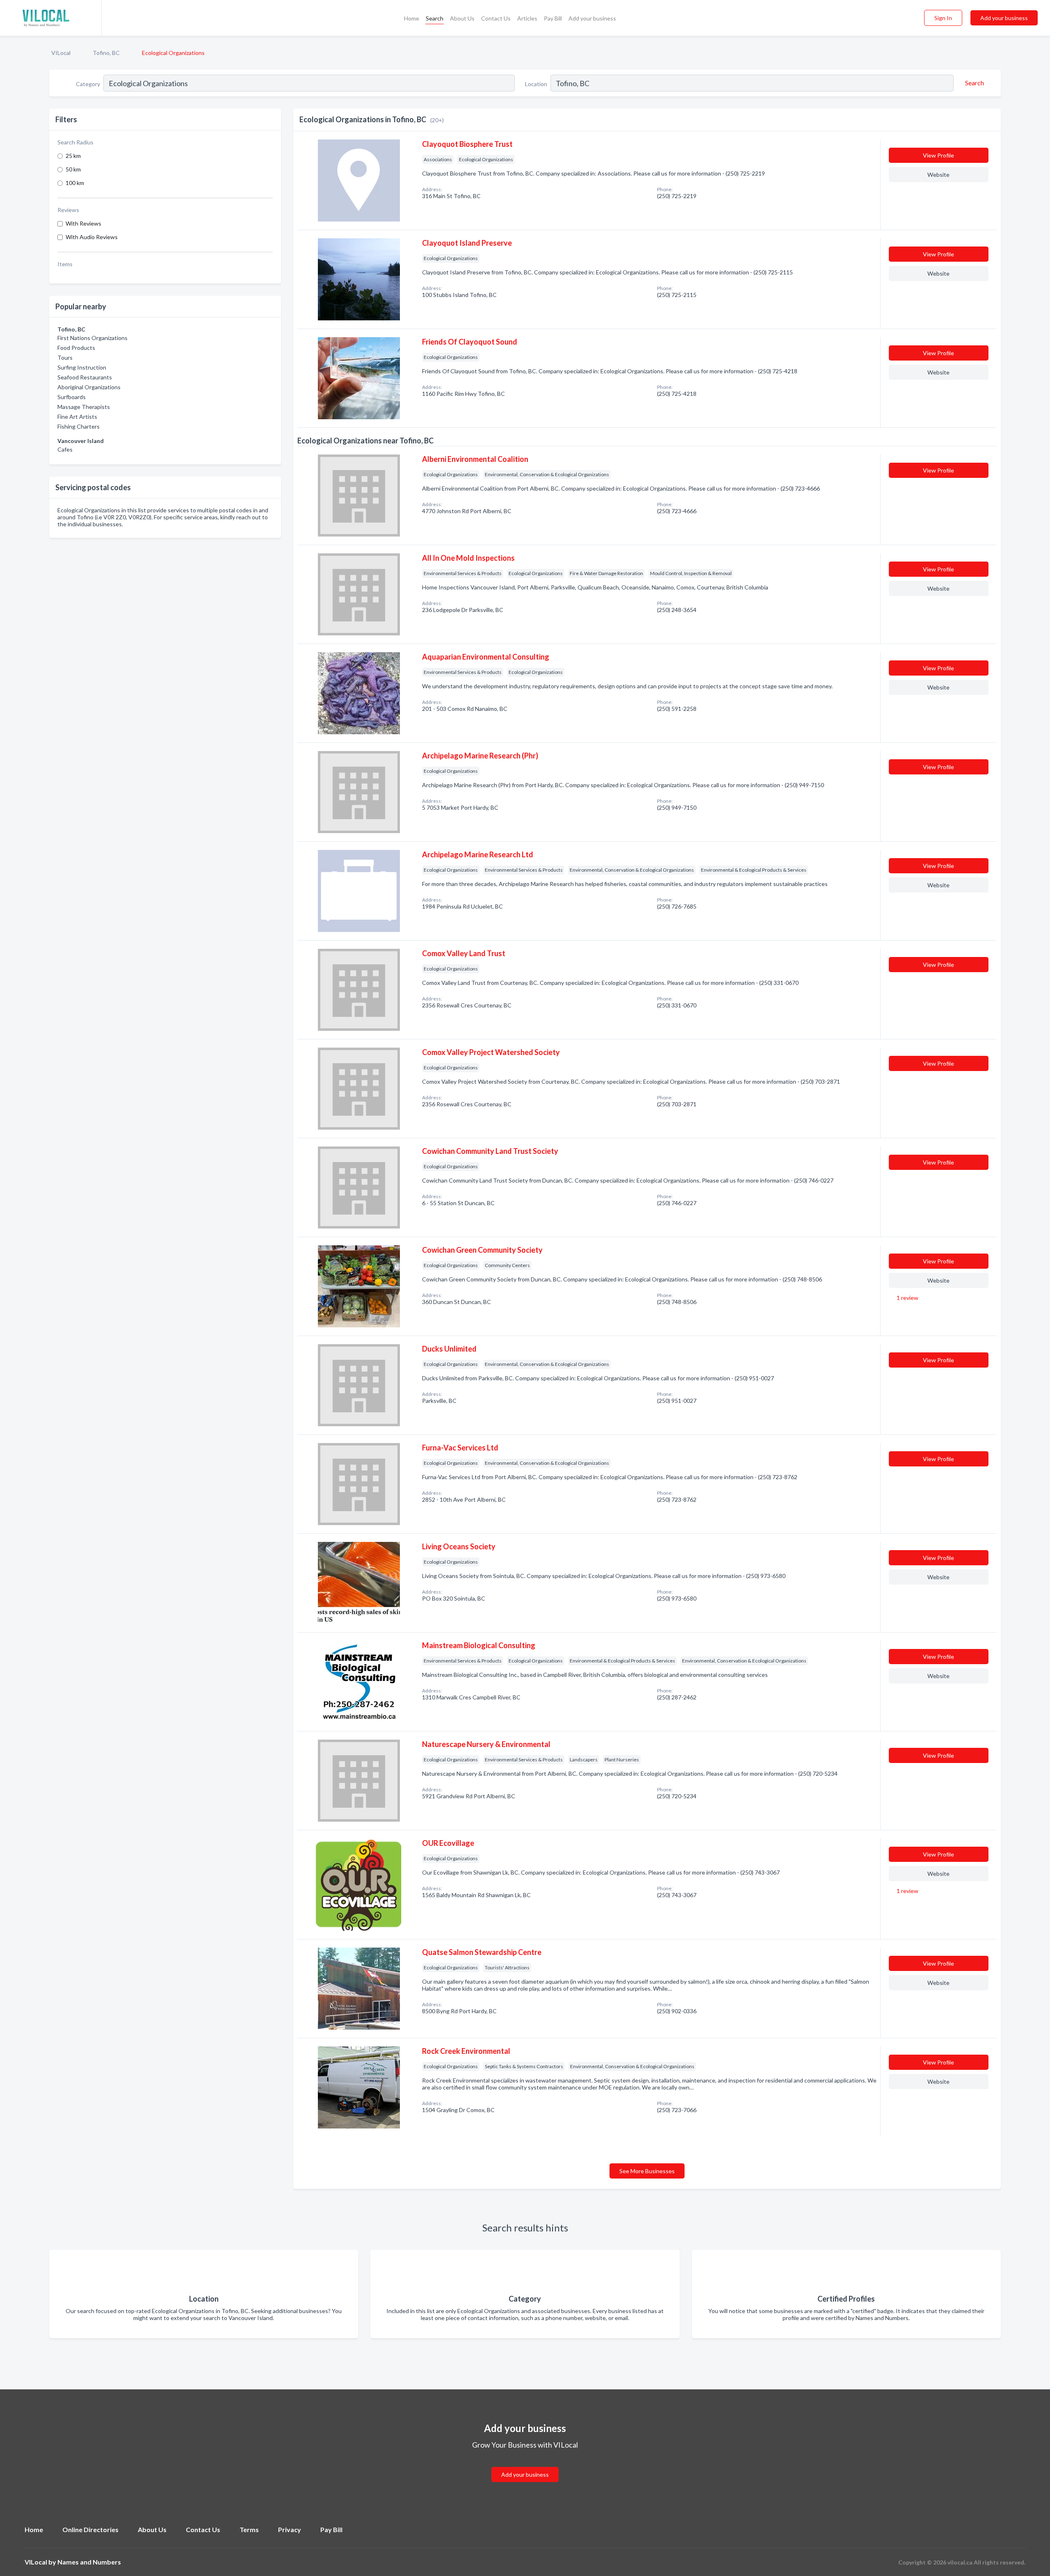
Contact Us (496, 18)
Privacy (290, 2529)
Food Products (76, 348)
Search (435, 18)
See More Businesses (647, 2171)
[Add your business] (525, 2465)
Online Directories (90, 2529)
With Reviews (83, 223)
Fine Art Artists (77, 417)
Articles (527, 18)
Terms (249, 2529)
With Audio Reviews (92, 237)
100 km (75, 183)
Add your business (592, 18)
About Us (462, 18)
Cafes (65, 449)
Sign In (943, 18)
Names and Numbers (89, 2562)
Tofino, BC (106, 53)
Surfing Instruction (82, 367)
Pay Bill (553, 18)
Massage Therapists (84, 407)
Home (412, 18)
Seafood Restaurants (85, 377)
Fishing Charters (79, 426)
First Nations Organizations (92, 338)
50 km (73, 169)
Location (536, 84)
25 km (73, 156)
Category (88, 84)
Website (938, 175)
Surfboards (72, 397)
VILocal (61, 53)
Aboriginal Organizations (89, 387)
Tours (65, 357)
